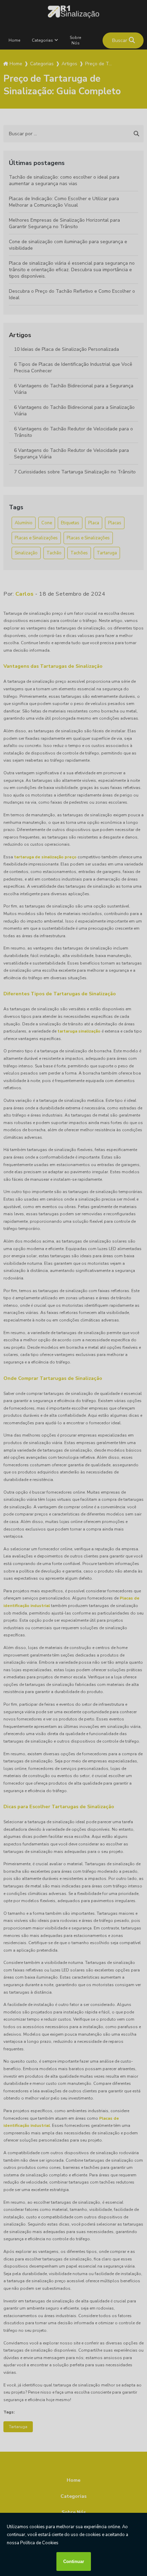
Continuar (74, 2561)
